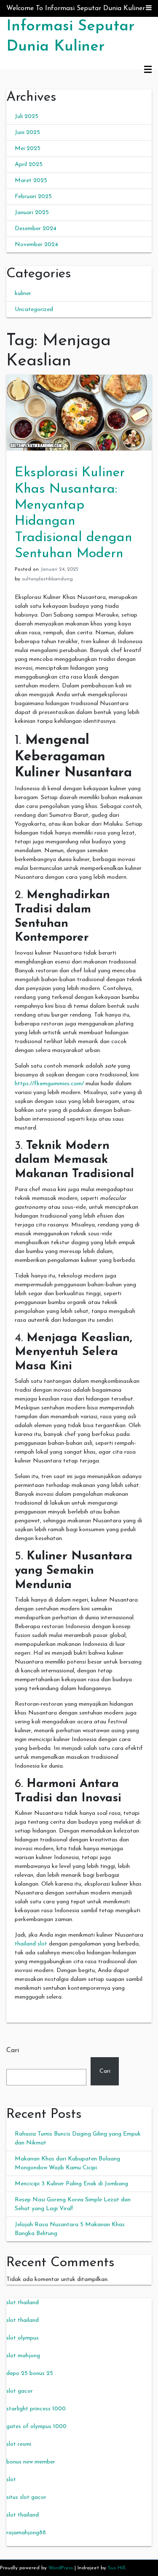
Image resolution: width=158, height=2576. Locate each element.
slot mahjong (23, 2356)
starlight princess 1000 (36, 2409)
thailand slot (31, 1944)
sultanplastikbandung (47, 579)
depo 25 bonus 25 (30, 2373)
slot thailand (23, 2303)
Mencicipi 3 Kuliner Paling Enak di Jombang (71, 2184)
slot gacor (20, 2391)
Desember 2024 (36, 229)
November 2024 (36, 245)
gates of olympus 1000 (36, 2427)
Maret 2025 (31, 181)
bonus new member (31, 2462)
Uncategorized (34, 310)
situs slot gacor (26, 2497)
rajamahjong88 (26, 2533)
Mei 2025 (28, 149)
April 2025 (29, 165)
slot (11, 2480)
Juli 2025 (27, 117)
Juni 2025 (27, 133)
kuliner (23, 294)
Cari (13, 2050)
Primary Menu (148, 70)
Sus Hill (116, 2568)
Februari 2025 (33, 197)
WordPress (61, 2568)
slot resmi (19, 2444)
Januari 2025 (32, 213)
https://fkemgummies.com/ (49, 1084)
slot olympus (23, 2338)
